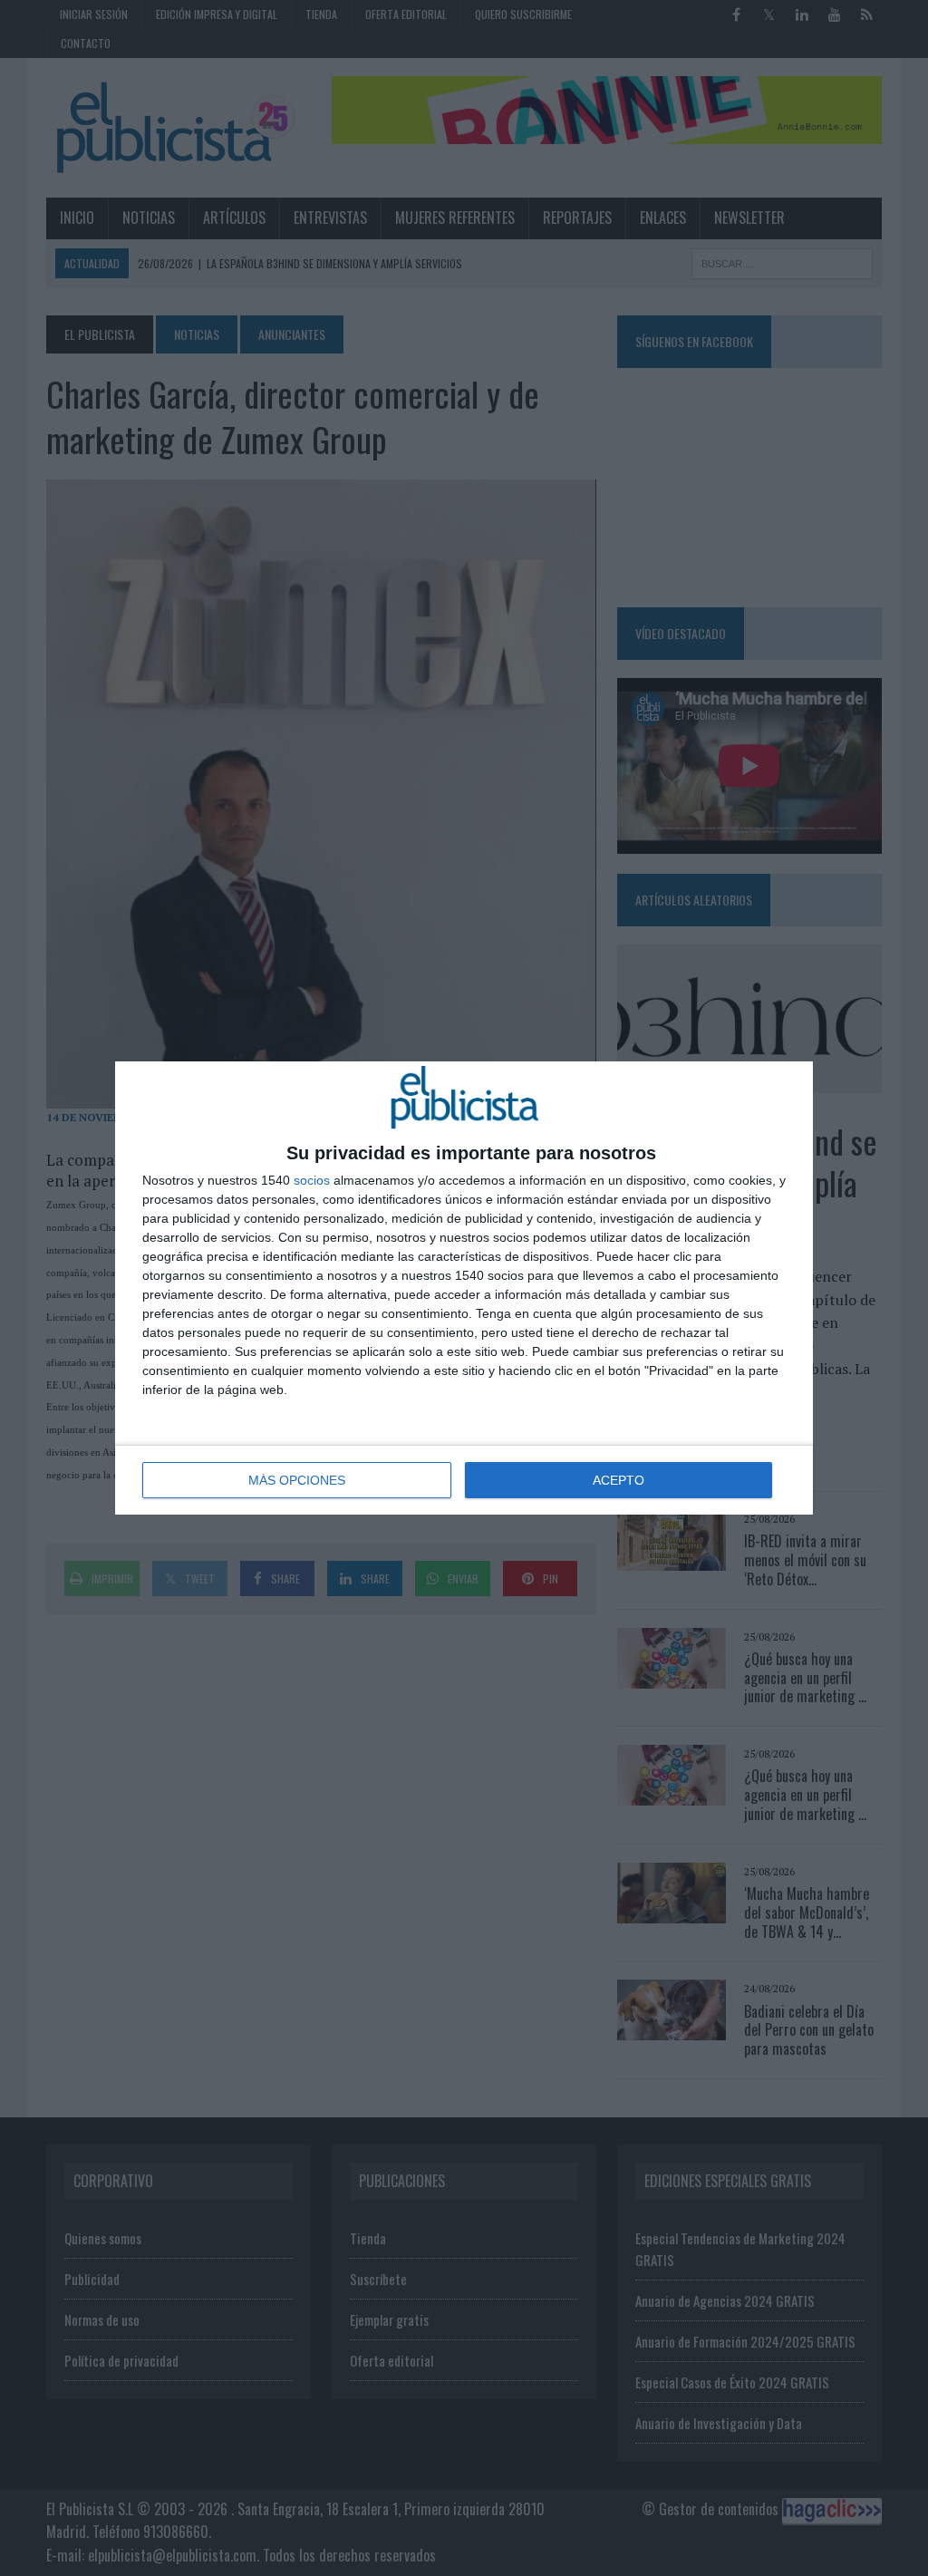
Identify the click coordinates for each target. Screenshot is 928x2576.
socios (312, 1180)
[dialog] (464, 1288)
